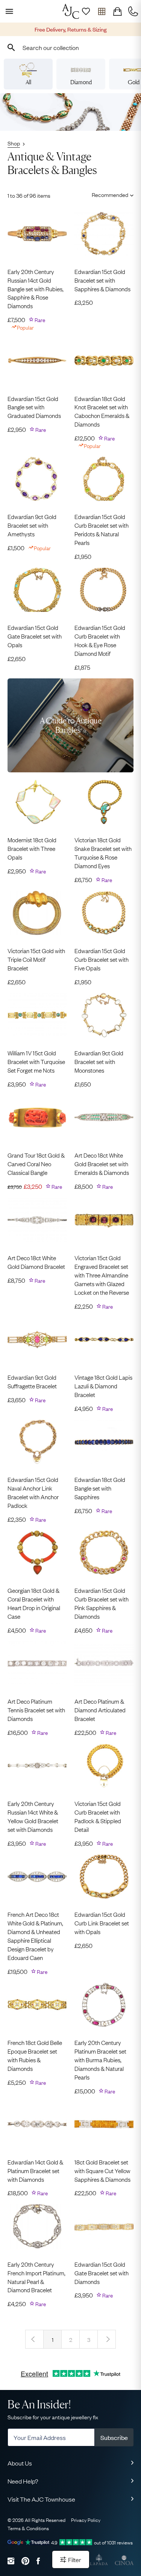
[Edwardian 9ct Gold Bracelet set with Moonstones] (104, 1015)
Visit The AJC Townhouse (41, 2499)
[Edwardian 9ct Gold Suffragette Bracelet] (37, 1339)
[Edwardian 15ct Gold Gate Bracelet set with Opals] (37, 590)
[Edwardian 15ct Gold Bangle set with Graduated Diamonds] (37, 360)
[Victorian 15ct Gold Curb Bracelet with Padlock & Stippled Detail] (104, 1766)
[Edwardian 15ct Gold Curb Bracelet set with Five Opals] (104, 913)
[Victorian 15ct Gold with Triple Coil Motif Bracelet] (37, 913)
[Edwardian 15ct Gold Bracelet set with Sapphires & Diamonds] (104, 234)
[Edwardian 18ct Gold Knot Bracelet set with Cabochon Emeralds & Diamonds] (104, 360)
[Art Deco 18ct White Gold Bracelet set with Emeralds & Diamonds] (104, 1117)
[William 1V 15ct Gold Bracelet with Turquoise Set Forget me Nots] (37, 1015)
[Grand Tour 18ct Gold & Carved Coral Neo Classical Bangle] (37, 1117)
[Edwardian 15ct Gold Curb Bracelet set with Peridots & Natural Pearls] (104, 479)
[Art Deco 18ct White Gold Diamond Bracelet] (37, 1220)
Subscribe (114, 2437)
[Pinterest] (25, 2561)
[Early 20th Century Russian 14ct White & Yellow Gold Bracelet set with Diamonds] (37, 1766)
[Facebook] (38, 2561)
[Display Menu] (8, 11)
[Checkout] (117, 11)
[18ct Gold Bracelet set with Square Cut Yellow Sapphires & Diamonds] (104, 2124)
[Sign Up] (86, 11)
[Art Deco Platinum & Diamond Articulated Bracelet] (104, 1663)
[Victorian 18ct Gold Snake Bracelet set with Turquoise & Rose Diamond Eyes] (104, 802)
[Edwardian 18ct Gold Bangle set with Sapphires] (104, 1442)
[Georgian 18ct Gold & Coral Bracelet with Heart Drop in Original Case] (37, 1553)
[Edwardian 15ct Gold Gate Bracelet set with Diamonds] (104, 2226)
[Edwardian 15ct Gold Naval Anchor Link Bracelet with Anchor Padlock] (37, 1442)
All (28, 82)
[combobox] (70, 47)
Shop (14, 143)
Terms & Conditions (28, 2528)
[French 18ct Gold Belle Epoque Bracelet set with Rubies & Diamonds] (37, 2005)
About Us (20, 2463)
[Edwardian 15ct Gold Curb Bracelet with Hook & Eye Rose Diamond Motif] (104, 590)
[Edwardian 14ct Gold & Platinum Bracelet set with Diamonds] (37, 2124)
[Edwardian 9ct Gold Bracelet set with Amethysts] (37, 479)
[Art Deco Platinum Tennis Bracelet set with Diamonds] (37, 1663)
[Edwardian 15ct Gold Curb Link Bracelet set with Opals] (104, 1877)
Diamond (81, 82)
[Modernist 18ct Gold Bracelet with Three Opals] (37, 802)
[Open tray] (102, 11)
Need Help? (23, 2481)
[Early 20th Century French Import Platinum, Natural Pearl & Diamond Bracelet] (37, 2226)
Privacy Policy (86, 2520)
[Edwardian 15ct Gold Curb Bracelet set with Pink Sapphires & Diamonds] (104, 1553)
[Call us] (133, 11)
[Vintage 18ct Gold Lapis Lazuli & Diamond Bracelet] (104, 1339)
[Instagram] (11, 2561)
